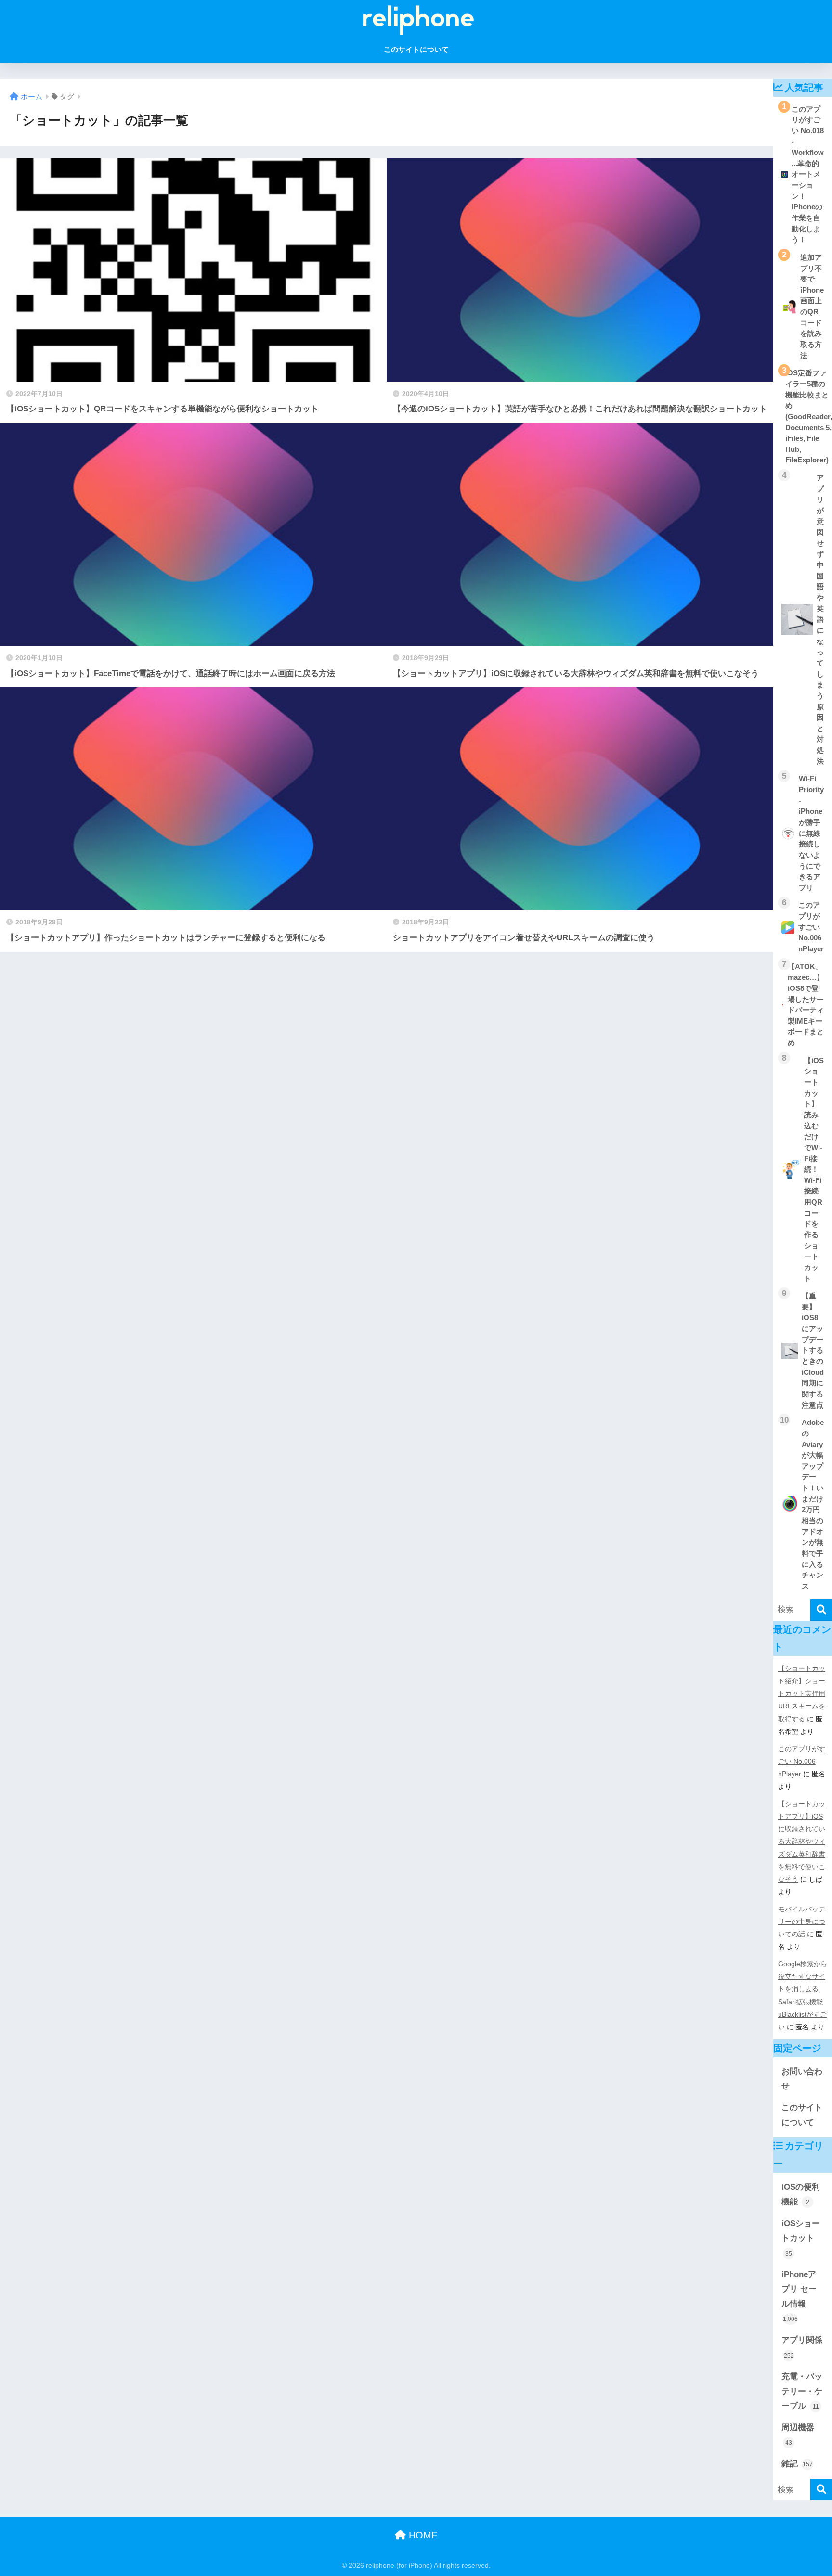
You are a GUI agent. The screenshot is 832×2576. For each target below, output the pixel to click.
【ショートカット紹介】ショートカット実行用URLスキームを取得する (802, 1693)
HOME (422, 2535)
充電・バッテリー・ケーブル (802, 2391)
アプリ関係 (802, 2347)
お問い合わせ (802, 2079)
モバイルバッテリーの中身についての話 (802, 1922)
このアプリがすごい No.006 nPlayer (802, 1761)
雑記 (797, 2464)
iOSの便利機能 (801, 2194)
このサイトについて (416, 49)
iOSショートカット (801, 2238)
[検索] (821, 1610)
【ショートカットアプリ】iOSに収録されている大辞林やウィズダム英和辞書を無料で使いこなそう (802, 1841)
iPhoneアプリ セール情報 (799, 2296)
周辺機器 (798, 2435)
